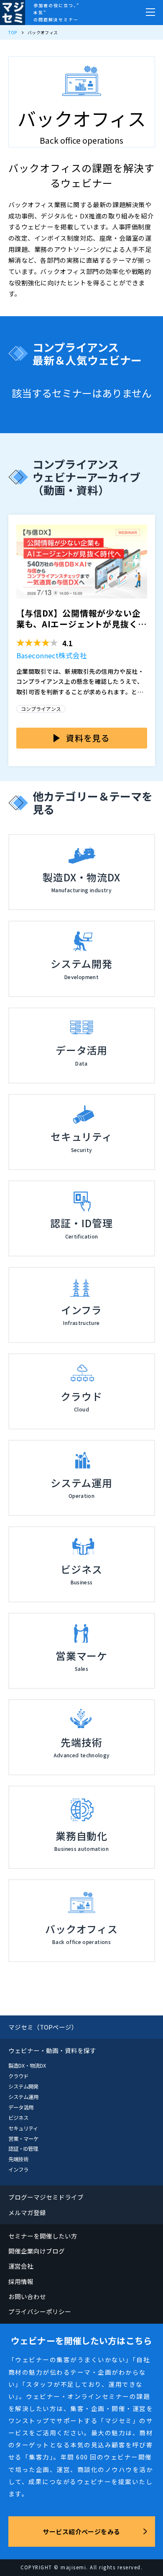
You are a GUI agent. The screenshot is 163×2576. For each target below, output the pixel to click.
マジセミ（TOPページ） (43, 2027)
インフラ (18, 2170)
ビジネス (18, 2118)
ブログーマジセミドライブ (46, 2197)
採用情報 (21, 2281)
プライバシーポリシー (40, 2311)
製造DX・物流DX (27, 2066)
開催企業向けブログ (37, 2251)
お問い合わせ (27, 2296)
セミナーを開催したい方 (43, 2236)
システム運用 (23, 2097)
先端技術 (18, 2159)
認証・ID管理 (23, 2149)
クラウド (18, 2076)
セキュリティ (23, 2128)
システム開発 (23, 2086)
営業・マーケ (23, 2139)
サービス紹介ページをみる (81, 2532)
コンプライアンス (41, 709)
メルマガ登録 (27, 2212)
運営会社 (21, 2266)
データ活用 (21, 2107)
